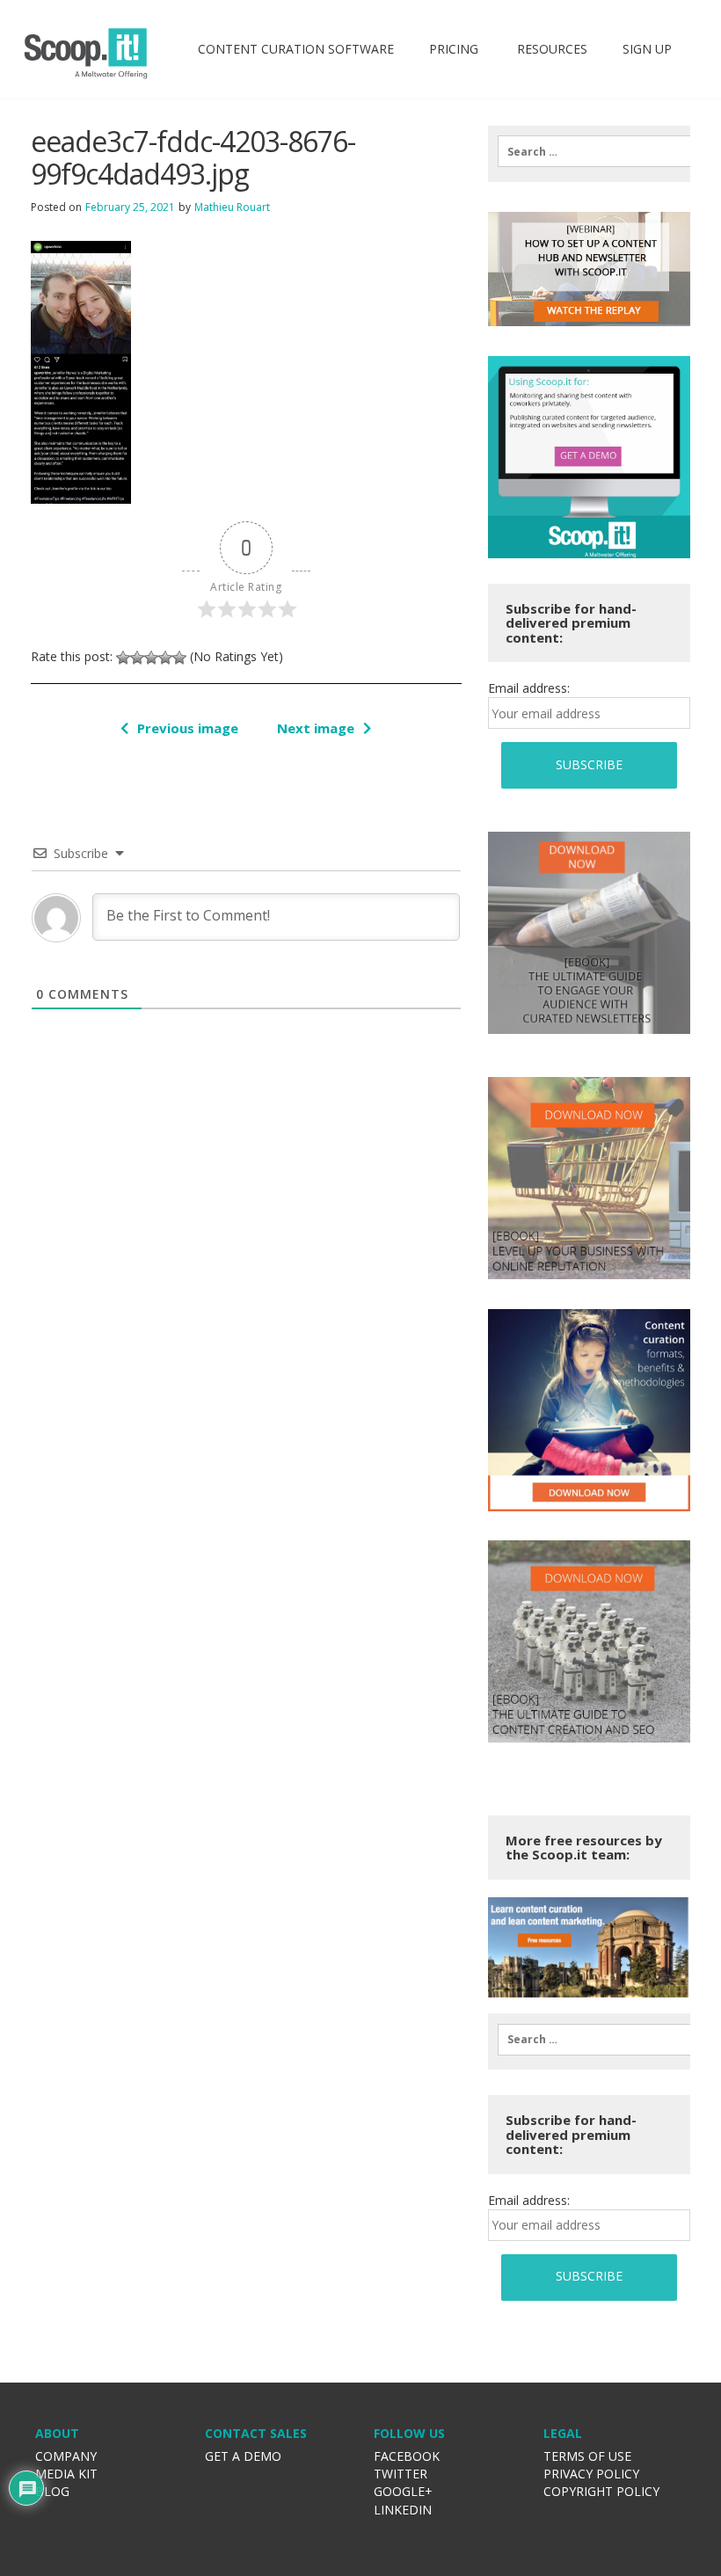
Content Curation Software (296, 49)
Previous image (188, 728)
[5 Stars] (179, 658)
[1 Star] (123, 658)
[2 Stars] (137, 658)
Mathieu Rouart (232, 207)
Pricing (454, 49)
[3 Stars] (151, 658)
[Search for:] (589, 151)
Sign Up (647, 49)
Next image (316, 728)
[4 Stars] (165, 658)
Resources (550, 49)
